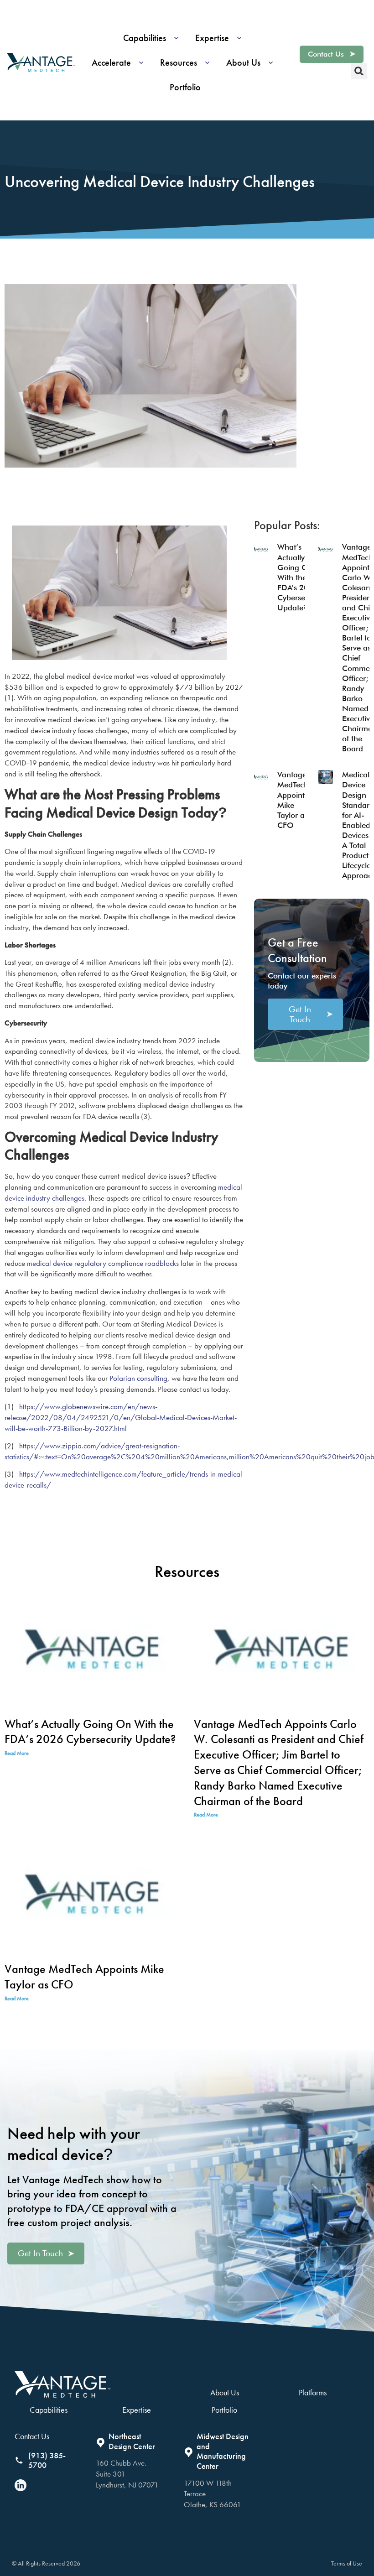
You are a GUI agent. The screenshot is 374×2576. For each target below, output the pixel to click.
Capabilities (49, 2410)
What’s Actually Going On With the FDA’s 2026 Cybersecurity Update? (301, 577)
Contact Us (32, 2436)
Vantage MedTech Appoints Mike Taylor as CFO (84, 1977)
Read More (17, 1753)
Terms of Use (347, 2563)
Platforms (313, 2392)
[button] (154, 38)
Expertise (137, 2410)
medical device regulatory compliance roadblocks (103, 1263)
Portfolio (224, 2410)
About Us (225, 2392)
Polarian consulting (138, 1378)
